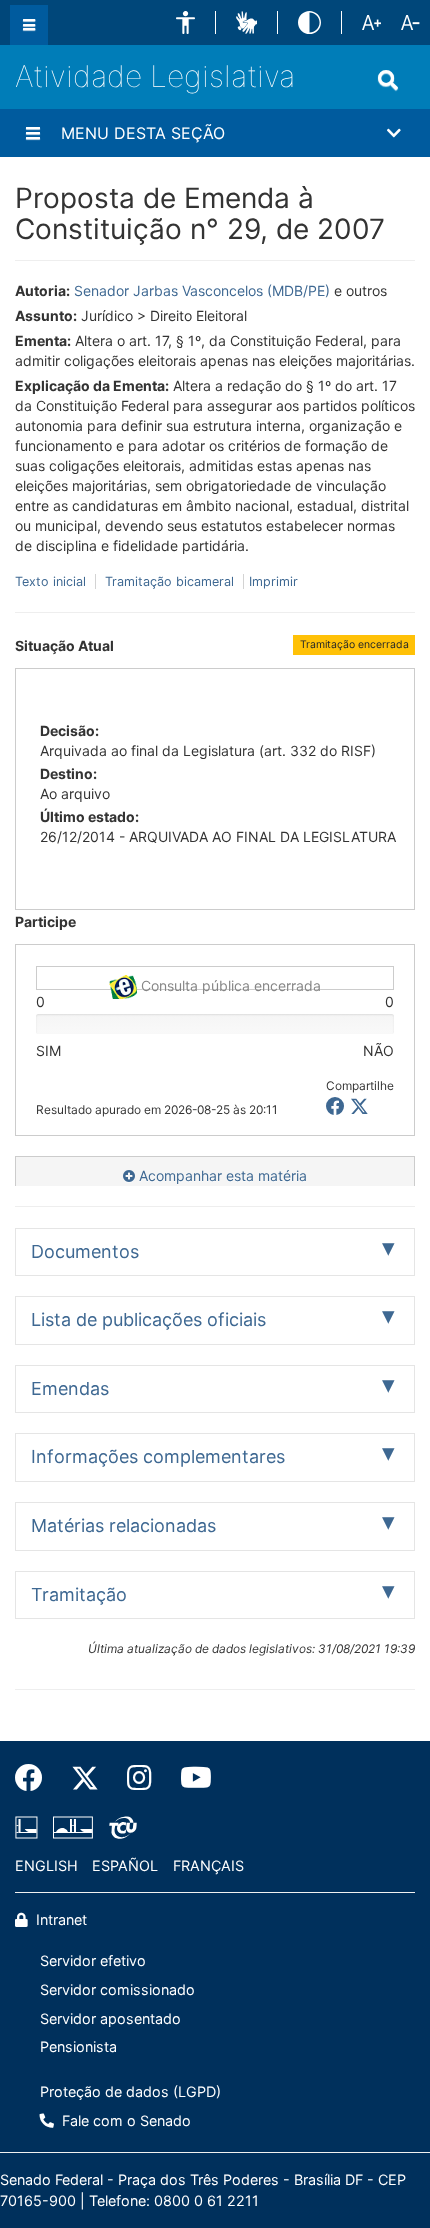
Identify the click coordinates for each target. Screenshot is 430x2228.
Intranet (59, 1919)
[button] (185, 22)
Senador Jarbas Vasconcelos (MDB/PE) (202, 290)
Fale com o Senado (124, 2120)
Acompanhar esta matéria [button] (221, 1175)
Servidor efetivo (93, 1960)
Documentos (85, 1251)
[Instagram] (139, 1778)
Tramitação (79, 1594)
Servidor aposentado (110, 2018)
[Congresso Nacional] (73, 1827)
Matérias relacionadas (123, 1525)
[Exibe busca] (388, 80)
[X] (359, 1106)
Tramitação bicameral (169, 581)
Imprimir (273, 581)
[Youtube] (189, 1778)
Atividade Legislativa (155, 76)
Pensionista (78, 2046)
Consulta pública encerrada (229, 983)
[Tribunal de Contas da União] (119, 1827)
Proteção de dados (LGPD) (130, 2091)
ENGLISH (46, 1865)
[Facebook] (36, 1778)
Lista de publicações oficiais (148, 1319)
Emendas (70, 1388)
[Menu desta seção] (33, 133)
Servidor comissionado (117, 1989)
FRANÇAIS (208, 1865)
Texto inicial (52, 581)
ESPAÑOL (125, 1865)
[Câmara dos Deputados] (30, 1827)
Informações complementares (158, 1456)
